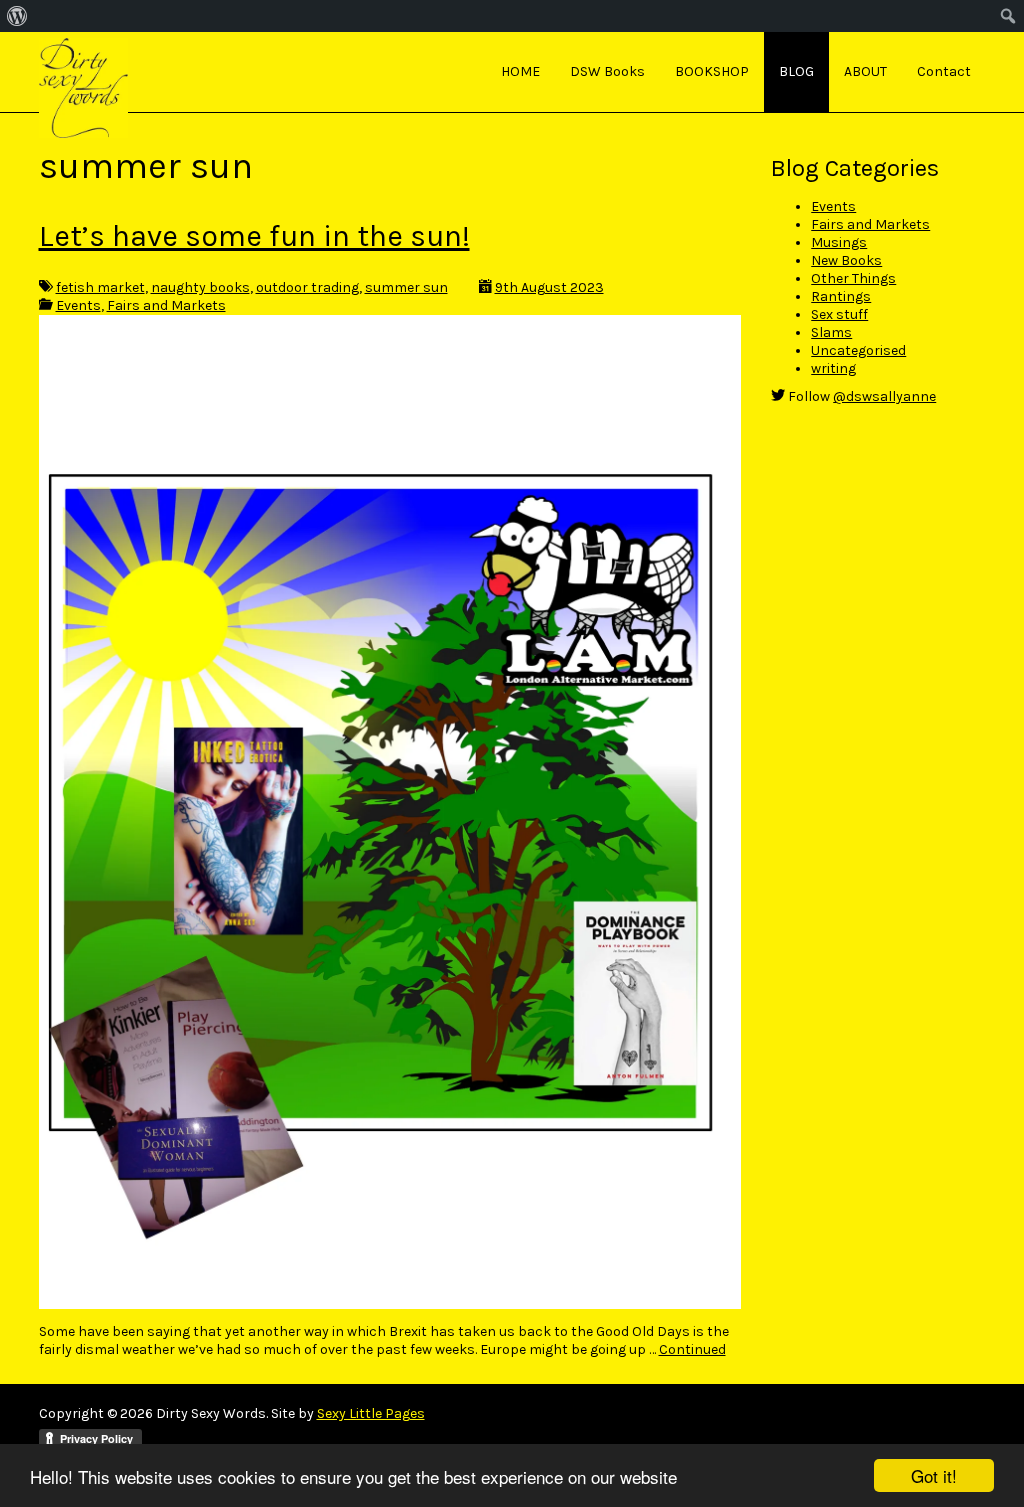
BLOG (796, 71)
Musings (839, 242)
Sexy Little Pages (371, 1413)
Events (78, 305)
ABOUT (865, 71)
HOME (520, 71)
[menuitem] (17, 16)
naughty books (200, 287)
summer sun (406, 287)
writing (833, 368)
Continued (692, 1349)
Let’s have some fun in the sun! (254, 236)
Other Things (853, 278)
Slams (831, 332)
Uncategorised (858, 350)
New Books (846, 260)
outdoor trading (307, 287)
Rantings (841, 296)
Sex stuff (839, 314)
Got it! (934, 1475)
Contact (944, 71)
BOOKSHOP (712, 71)
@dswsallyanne (884, 396)
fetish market (100, 287)
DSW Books (607, 71)
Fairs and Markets (166, 305)
